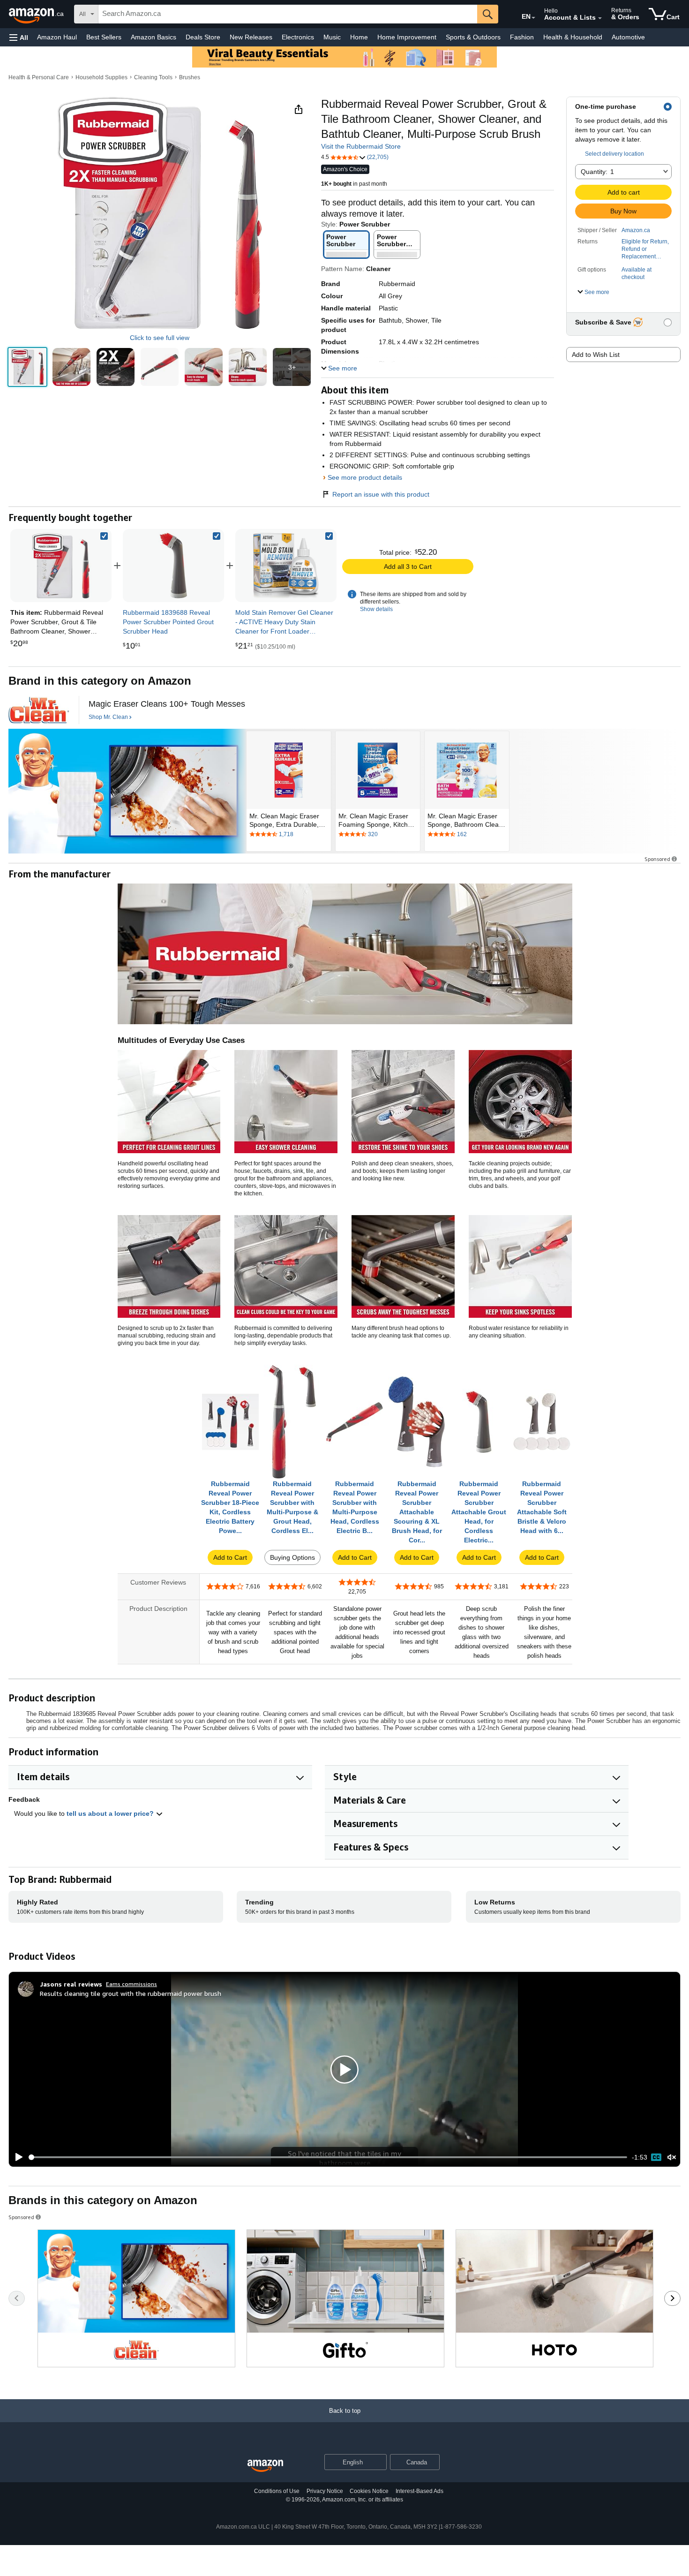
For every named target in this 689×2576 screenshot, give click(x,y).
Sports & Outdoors (473, 37)
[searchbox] (288, 14)
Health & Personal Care (39, 77)
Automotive (628, 37)
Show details (376, 609)
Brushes (190, 77)
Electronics (298, 37)
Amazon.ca (636, 230)
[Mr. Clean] (39, 710)
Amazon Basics (154, 37)
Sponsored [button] (657, 859)
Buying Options (292, 1557)
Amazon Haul (57, 37)
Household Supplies (101, 77)
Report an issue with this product (381, 494)
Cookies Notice (369, 2491)
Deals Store (203, 37)
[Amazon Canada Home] (265, 2466)
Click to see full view (160, 338)
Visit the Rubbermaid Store (361, 146)
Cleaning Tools (153, 77)
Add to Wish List (596, 355)
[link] (173, 566)
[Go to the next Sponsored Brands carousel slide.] (672, 2298)
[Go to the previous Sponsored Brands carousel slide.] (17, 2298)
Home (359, 37)
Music (332, 37)
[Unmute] (672, 2157)
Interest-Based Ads (419, 2491)
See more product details (365, 477)
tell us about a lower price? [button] (111, 1813)
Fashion (522, 37)
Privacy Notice (325, 2491)
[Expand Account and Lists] (600, 18)
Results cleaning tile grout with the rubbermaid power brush (131, 1993)
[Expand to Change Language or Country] (533, 18)
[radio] (27, 367)
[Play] (16, 2157)
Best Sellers (104, 37)
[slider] (328, 2157)
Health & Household (573, 37)
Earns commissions (131, 1984)
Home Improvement (407, 37)
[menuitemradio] (656, 2157)
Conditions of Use (277, 2491)
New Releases (251, 37)
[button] (19, 37)
